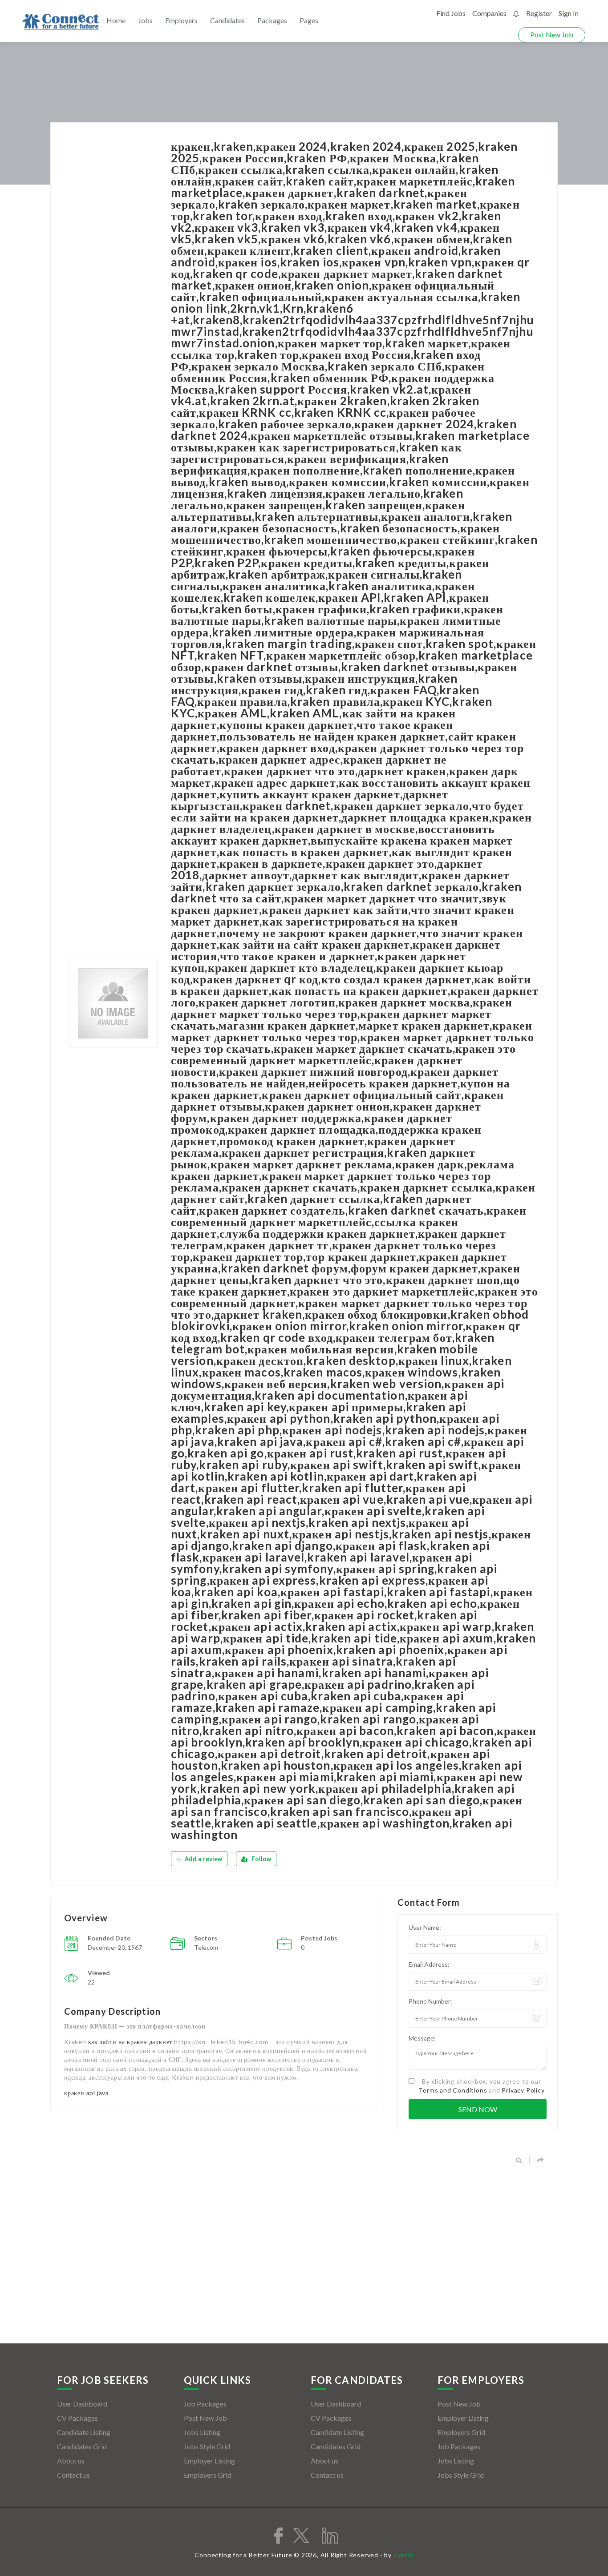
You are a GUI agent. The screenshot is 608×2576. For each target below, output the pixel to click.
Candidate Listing (84, 2432)
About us (71, 2461)
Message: (422, 2038)
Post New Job (552, 34)
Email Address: (429, 1964)
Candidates (227, 20)
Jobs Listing (202, 2432)
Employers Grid (208, 2475)
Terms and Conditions (453, 2090)
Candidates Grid (82, 2446)
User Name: (425, 1927)
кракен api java (87, 2093)
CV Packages (77, 2418)
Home (116, 20)
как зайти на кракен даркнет (130, 2042)
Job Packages (205, 2404)
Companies (489, 13)
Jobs (145, 20)
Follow (261, 1859)
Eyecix (403, 2555)
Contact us (73, 2475)
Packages (272, 20)
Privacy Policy (523, 2090)
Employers (181, 20)
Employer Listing (209, 2461)
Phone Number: (430, 2001)
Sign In (569, 13)
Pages (309, 20)
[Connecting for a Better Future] (61, 22)
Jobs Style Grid (207, 2446)
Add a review (203, 1859)
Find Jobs (451, 13)
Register (539, 13)
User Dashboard (82, 2404)
